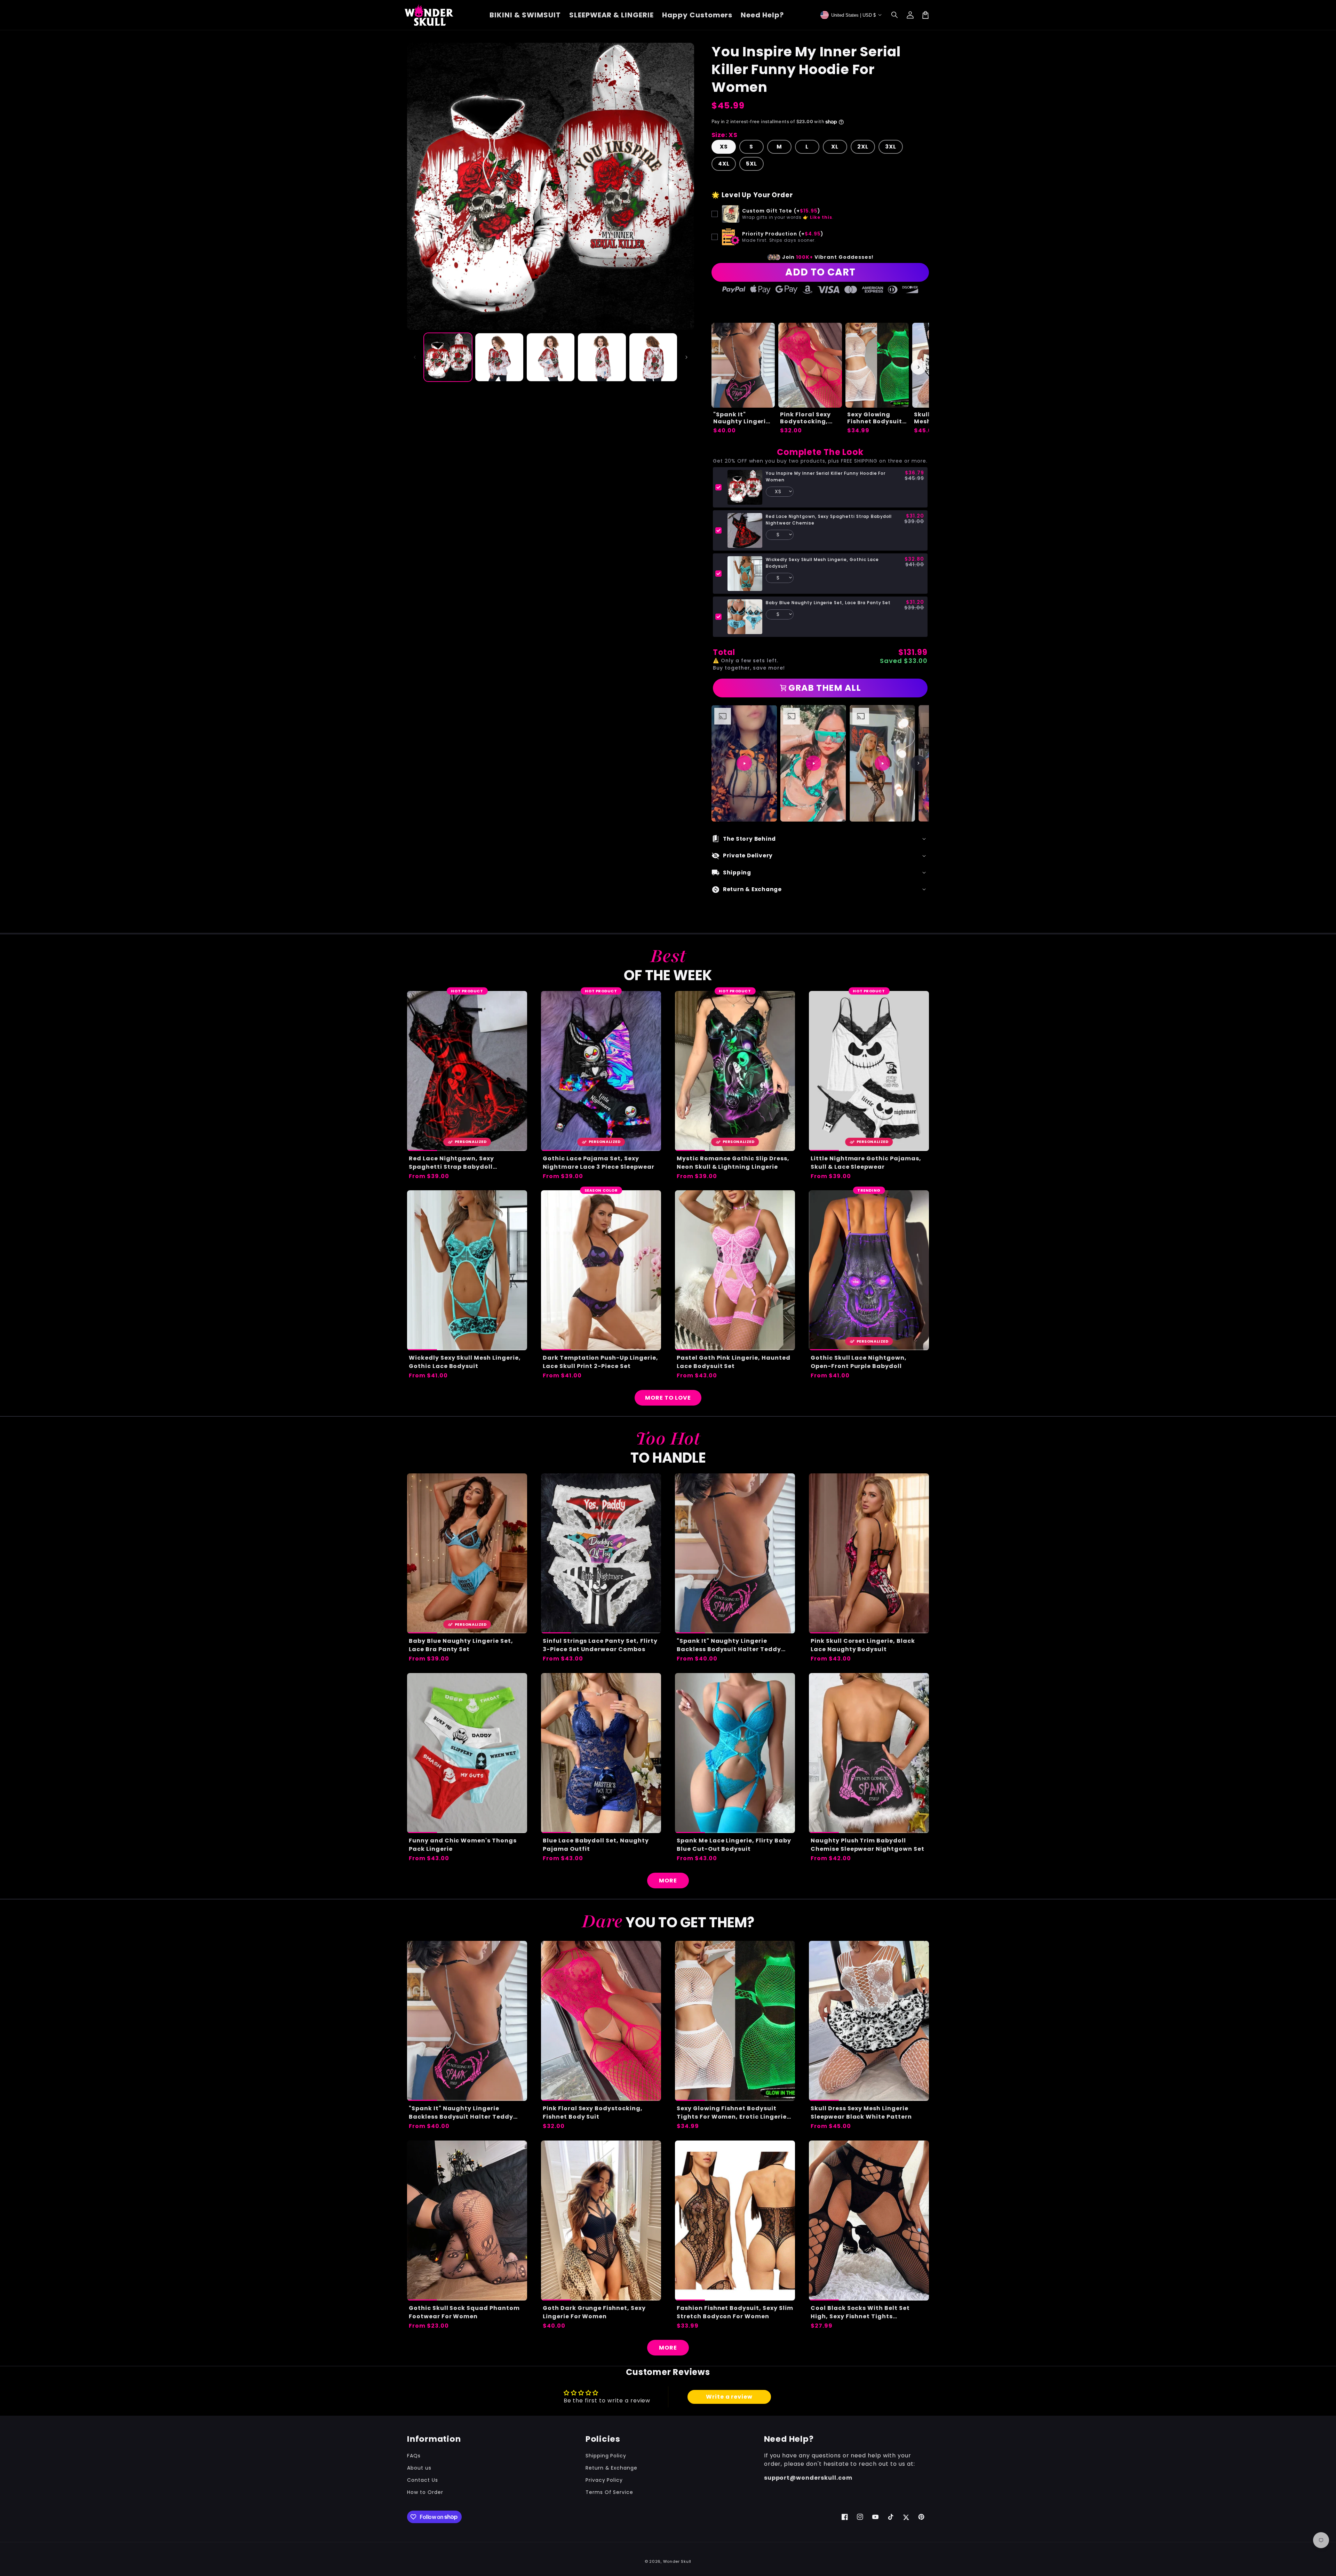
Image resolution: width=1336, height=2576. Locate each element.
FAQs (414, 2456)
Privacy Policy (604, 2480)
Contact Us (423, 2480)
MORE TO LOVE (668, 1398)
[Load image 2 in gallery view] (499, 357)
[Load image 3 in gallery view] (551, 357)
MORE (668, 1881)
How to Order (425, 2492)
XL (835, 147)
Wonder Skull (677, 2561)
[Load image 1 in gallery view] (448, 357)
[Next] (918, 763)
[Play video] (744, 763)
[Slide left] (415, 357)
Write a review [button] (729, 2397)
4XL (724, 164)
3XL (891, 147)
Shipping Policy (606, 2456)
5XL (751, 164)
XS (724, 147)
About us (419, 2468)
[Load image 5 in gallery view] (653, 357)
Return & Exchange (611, 2468)
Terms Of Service (609, 2492)
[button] (895, 15)
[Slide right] (686, 357)
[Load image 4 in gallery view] (602, 357)
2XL (863, 147)
